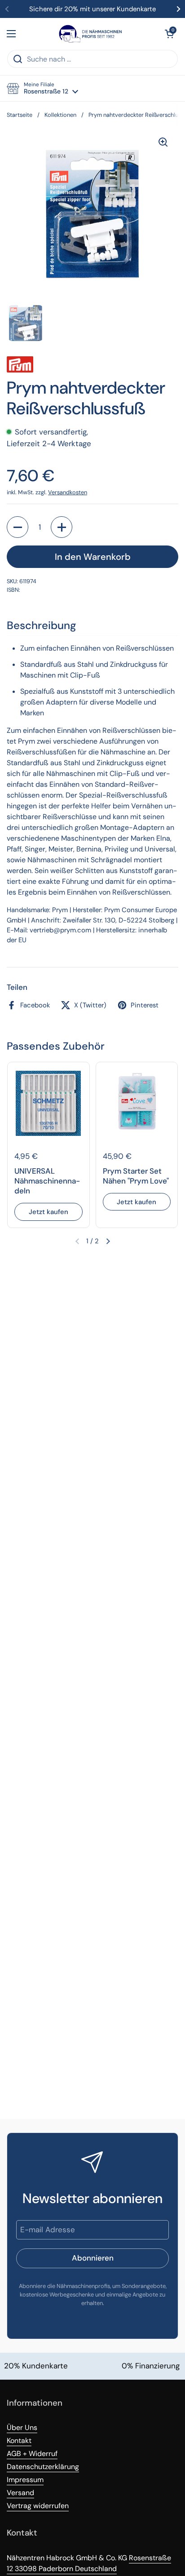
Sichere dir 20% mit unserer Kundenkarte (92, 9)
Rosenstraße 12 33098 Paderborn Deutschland (89, 2563)
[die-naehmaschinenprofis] (90, 34)
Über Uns (22, 2427)
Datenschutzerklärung (43, 2467)
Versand (20, 2493)
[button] (169, 34)
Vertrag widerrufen (38, 2506)
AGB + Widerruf (32, 2454)
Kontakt (19, 2441)
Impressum (25, 2480)
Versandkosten (68, 492)
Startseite (20, 115)
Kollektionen (60, 115)
